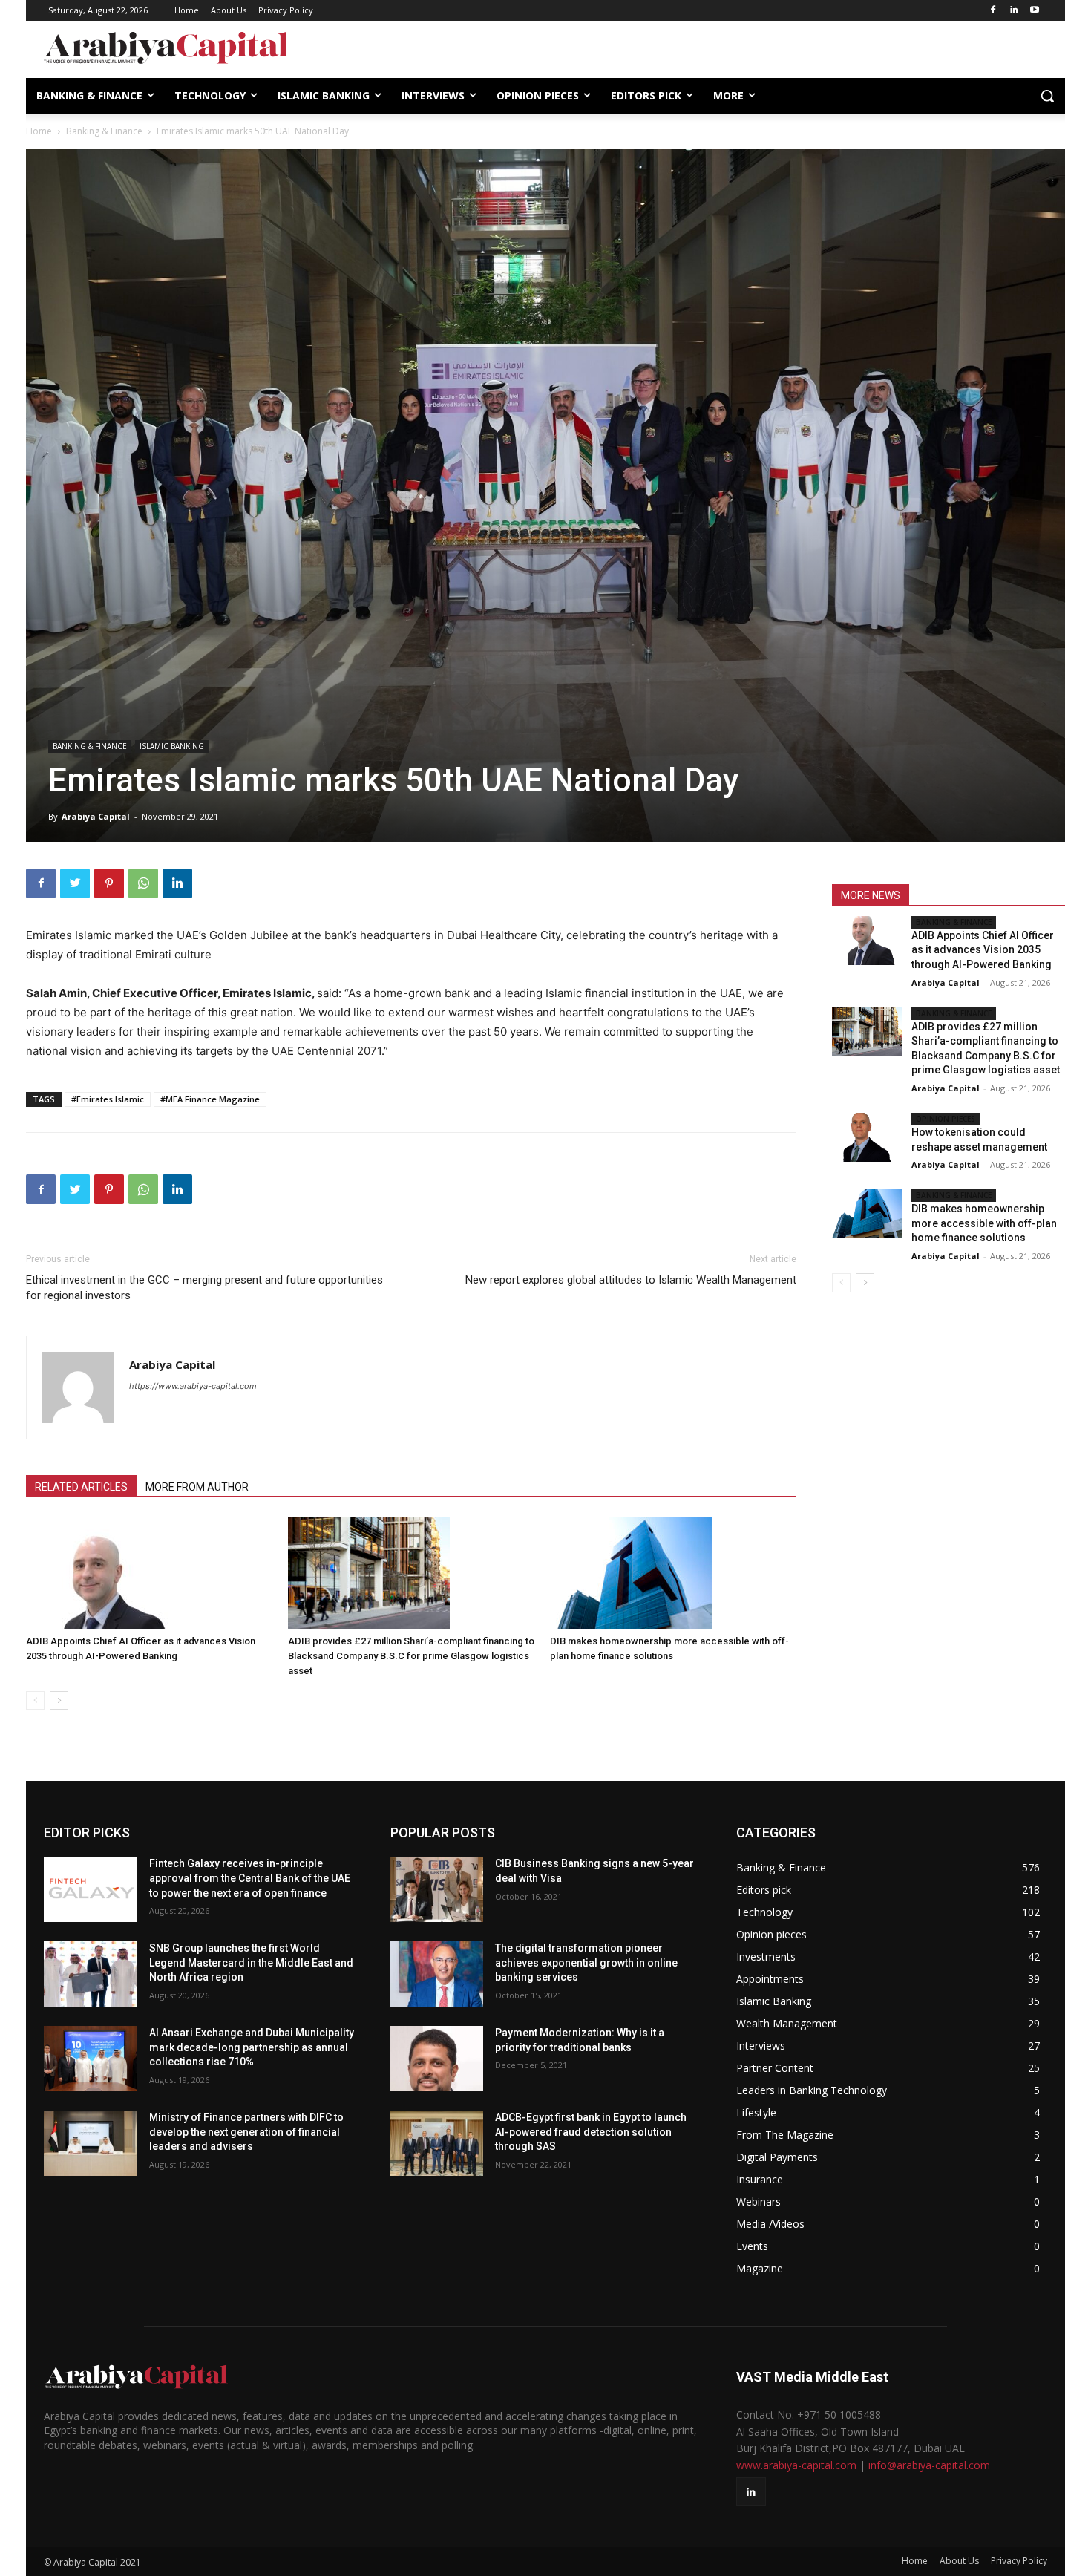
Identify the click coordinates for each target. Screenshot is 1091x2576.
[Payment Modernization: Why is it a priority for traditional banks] (437, 2059)
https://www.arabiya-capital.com (193, 1386)
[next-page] (59, 1700)
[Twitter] (75, 883)
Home (39, 131)
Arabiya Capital (96, 816)
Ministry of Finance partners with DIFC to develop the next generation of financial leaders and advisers (246, 2132)
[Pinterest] (109, 883)
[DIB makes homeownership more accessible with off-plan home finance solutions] (673, 1573)
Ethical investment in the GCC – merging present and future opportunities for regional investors (204, 1288)
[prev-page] (35, 1700)
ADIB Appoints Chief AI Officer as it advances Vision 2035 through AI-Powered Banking (983, 950)
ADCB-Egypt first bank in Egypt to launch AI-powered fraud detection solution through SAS (591, 2132)
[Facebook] (993, 11)
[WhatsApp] (143, 883)
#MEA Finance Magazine (210, 1099)
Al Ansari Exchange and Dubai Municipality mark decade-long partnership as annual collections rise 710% (252, 2047)
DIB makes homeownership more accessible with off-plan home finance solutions (984, 1223)
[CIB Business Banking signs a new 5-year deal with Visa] (437, 1889)
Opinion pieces (946, 1119)
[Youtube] (1034, 11)
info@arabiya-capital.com (929, 2465)
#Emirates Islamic (108, 1099)
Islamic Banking (172, 746)
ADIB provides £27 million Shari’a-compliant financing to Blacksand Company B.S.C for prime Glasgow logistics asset (411, 1656)
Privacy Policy (1019, 2561)
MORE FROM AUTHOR (197, 1487)
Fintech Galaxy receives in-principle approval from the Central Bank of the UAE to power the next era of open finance (250, 1878)
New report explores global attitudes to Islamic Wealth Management (631, 1280)
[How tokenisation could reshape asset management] (867, 1137)
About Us (959, 2561)
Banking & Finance (104, 131)
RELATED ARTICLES (81, 1487)
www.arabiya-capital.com (796, 2465)
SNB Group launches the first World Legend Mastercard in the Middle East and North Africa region (251, 1962)
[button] (1047, 96)
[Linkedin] (1013, 11)
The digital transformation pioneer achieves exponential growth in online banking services (586, 1962)
